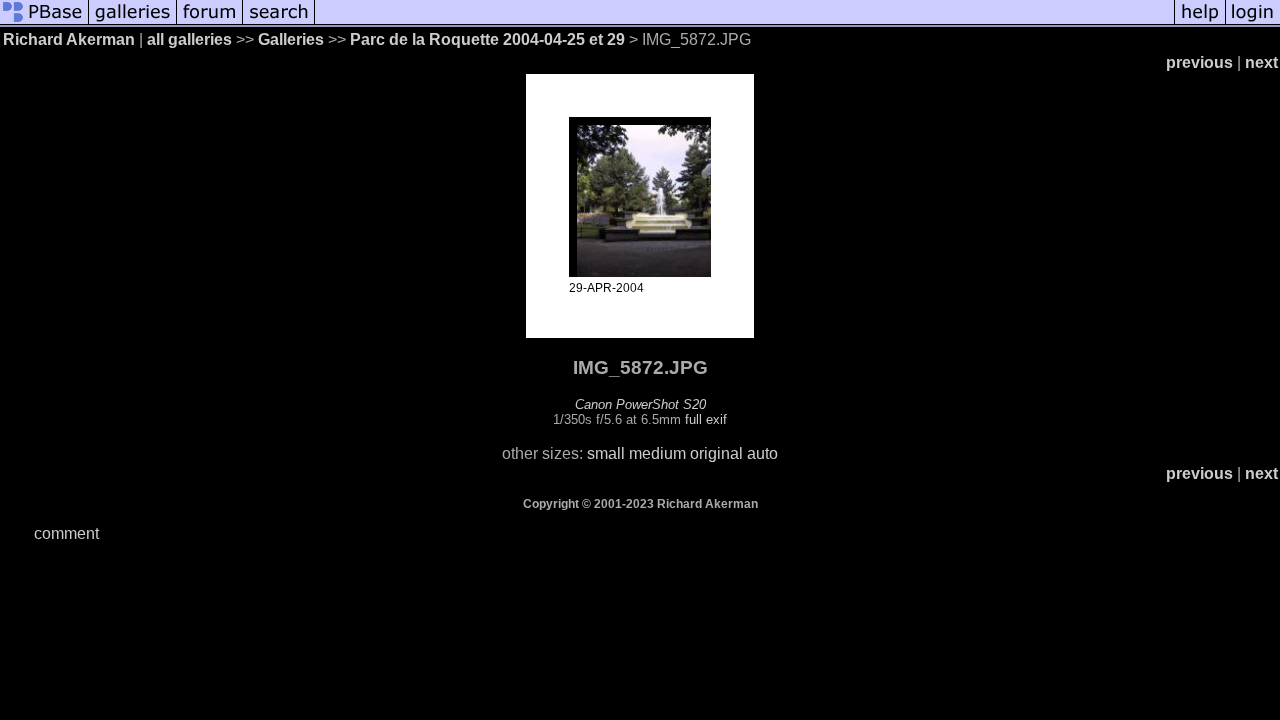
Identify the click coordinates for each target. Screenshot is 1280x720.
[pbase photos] (44, 22)
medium (657, 453)
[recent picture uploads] (133, 22)
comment (66, 533)
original (716, 453)
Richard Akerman (69, 39)
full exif (706, 419)
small (606, 453)
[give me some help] (1200, 22)
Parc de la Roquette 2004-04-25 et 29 (487, 39)
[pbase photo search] (279, 22)
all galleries (189, 39)
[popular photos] (744, 22)
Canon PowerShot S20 (640, 404)
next (1261, 62)
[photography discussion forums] (210, 22)
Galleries (291, 39)
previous (1199, 62)
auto (762, 453)
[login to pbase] (1253, 22)
